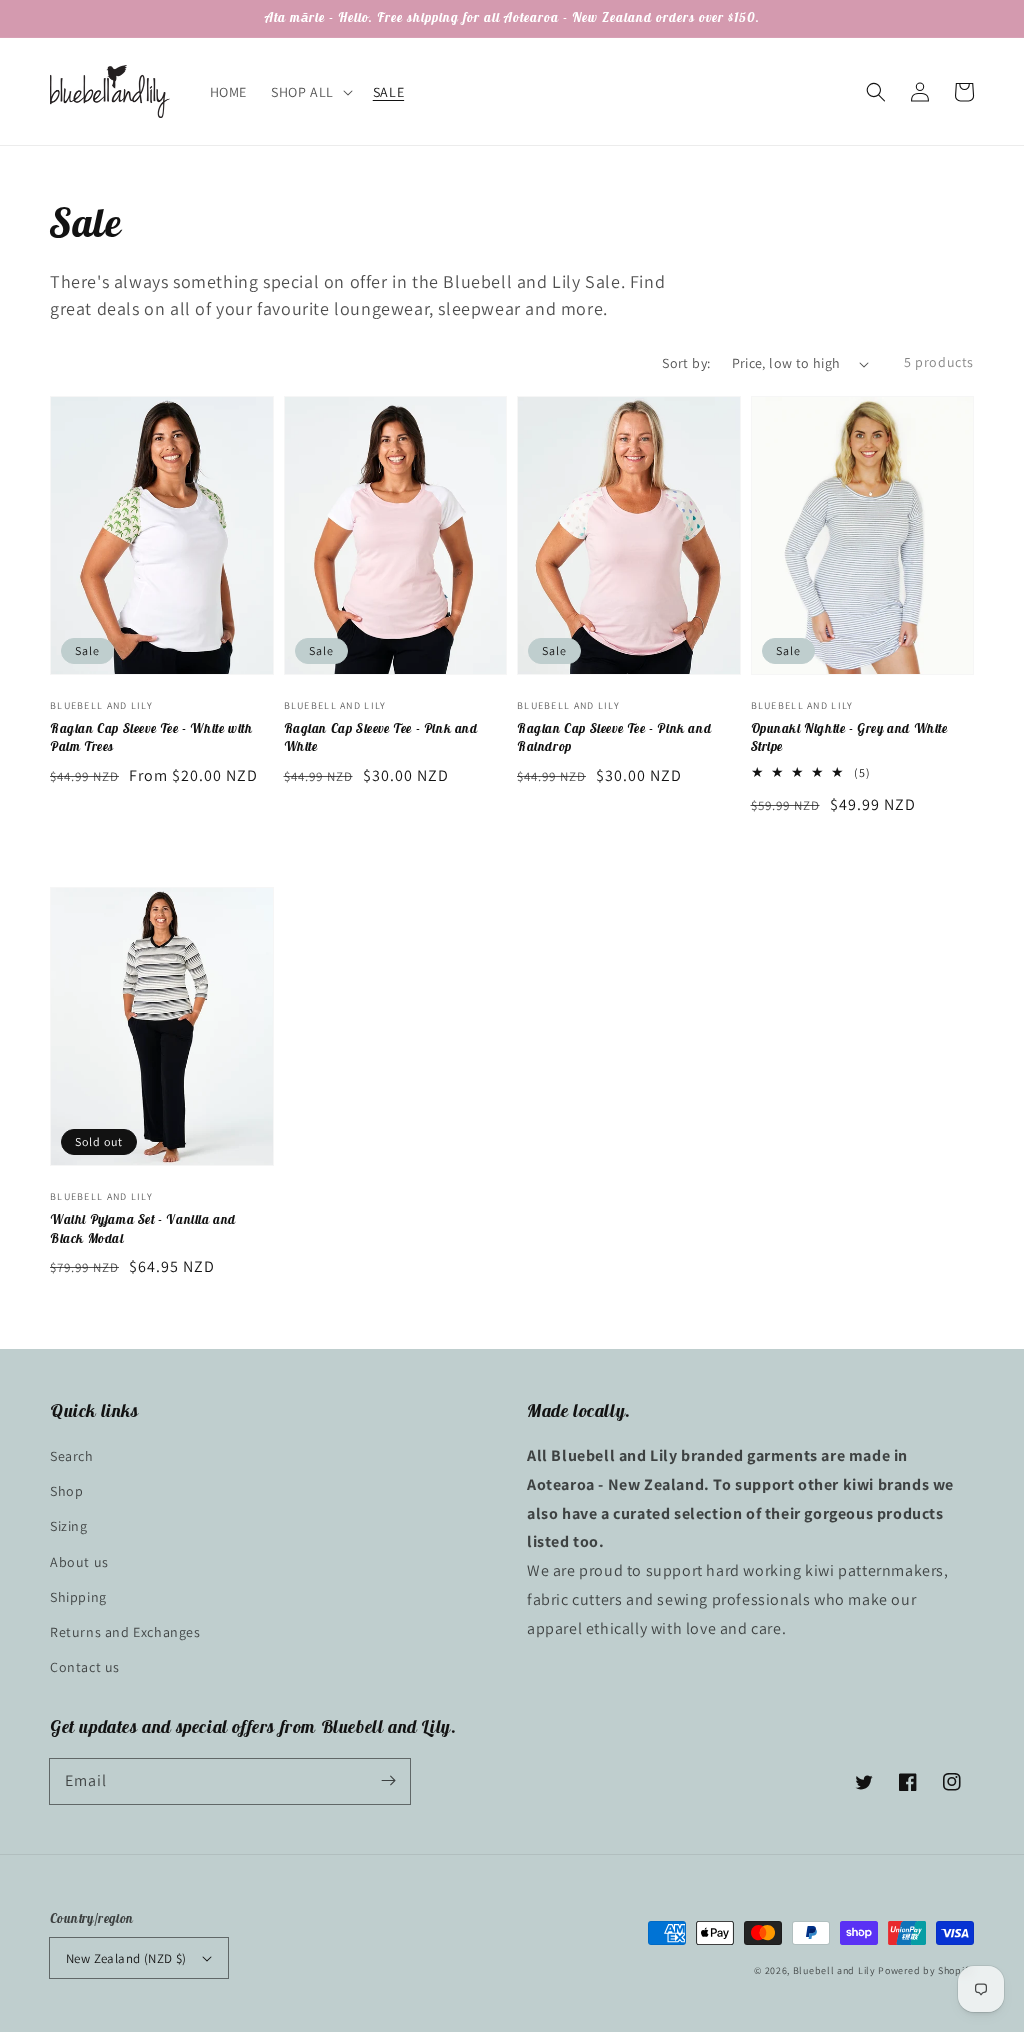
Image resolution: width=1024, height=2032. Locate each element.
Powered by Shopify (926, 1970)
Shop (66, 1491)
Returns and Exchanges (125, 1632)
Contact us (85, 1667)
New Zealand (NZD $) (126, 1958)
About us (79, 1562)
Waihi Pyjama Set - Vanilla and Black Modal (143, 1228)
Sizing (69, 1526)
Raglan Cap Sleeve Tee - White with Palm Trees (151, 737)
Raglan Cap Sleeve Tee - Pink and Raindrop (614, 737)
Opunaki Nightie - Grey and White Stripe (849, 737)
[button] (876, 92)
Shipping (78, 1597)
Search (72, 1456)
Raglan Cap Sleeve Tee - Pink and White (381, 737)
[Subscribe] (388, 1781)
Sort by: (686, 363)
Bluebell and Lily (834, 1970)
